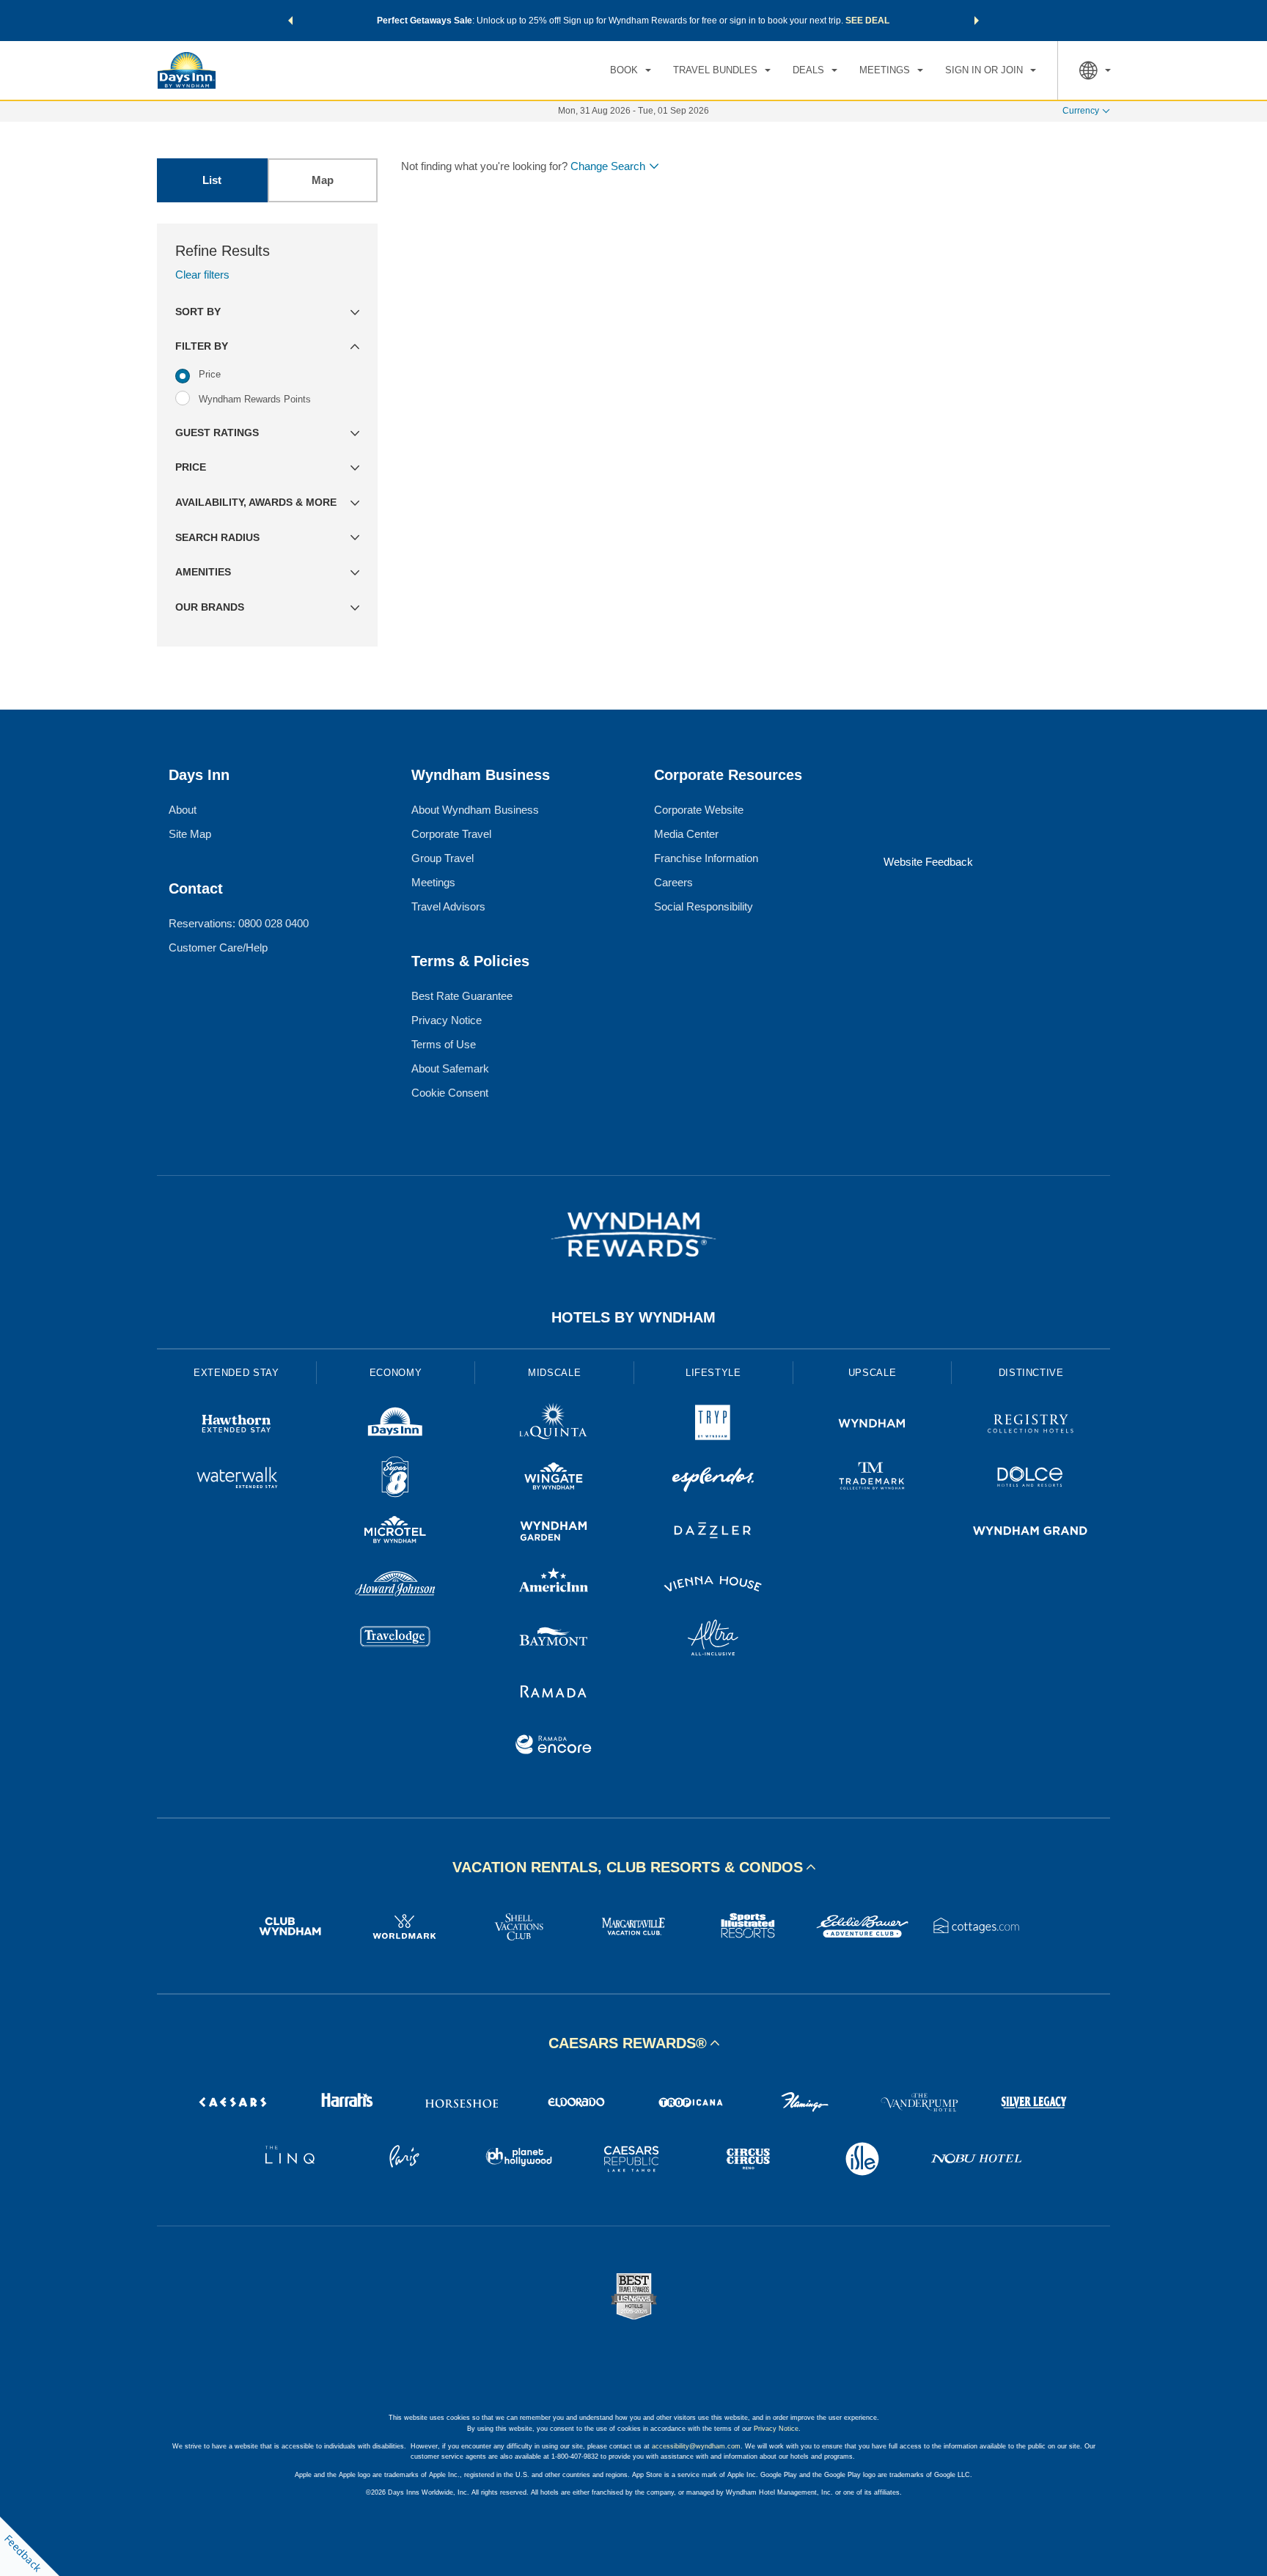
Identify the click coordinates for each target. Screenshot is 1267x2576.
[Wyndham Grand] (1031, 1532)
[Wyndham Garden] (554, 1532)
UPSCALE (873, 1373)
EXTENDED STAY (236, 1373)
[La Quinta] (554, 1425)
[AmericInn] (554, 1586)
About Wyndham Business (475, 810)
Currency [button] (1081, 111)
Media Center (686, 834)
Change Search (608, 166)
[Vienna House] (713, 1586)
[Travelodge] (396, 1640)
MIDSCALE (554, 1373)
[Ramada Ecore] (554, 1747)
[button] (290, 21)
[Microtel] (396, 1532)
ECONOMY (396, 1373)
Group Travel (442, 858)
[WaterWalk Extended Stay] (236, 1479)
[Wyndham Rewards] (633, 1234)
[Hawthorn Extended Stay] (236, 1425)
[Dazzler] (713, 1532)
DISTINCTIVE (1031, 1373)
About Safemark (450, 1068)
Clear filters (202, 275)
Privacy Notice (447, 1020)
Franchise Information (706, 858)
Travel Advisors (448, 906)
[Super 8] (396, 1479)
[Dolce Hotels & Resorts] (1031, 1479)
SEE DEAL (867, 21)
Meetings (433, 882)
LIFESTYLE (713, 1373)
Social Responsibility (704, 906)
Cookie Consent (450, 1093)
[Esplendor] (713, 1479)
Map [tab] (323, 180)
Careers (673, 882)
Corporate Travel (451, 834)
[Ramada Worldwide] (554, 1693)
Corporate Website (699, 810)
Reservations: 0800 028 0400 (239, 923)
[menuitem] (631, 70)
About (183, 810)
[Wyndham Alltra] (713, 1640)
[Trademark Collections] (872, 1479)
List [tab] (212, 180)
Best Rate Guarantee (462, 996)
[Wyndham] (872, 1425)
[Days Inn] (396, 1425)
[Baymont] (554, 1640)
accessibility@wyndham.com (696, 2446)
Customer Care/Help (218, 947)
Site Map (190, 834)
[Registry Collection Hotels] (1031, 1425)
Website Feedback (928, 862)
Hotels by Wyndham (633, 1317)
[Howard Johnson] (396, 1586)
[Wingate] (554, 1479)
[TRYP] (713, 1425)
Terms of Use (444, 1044)
